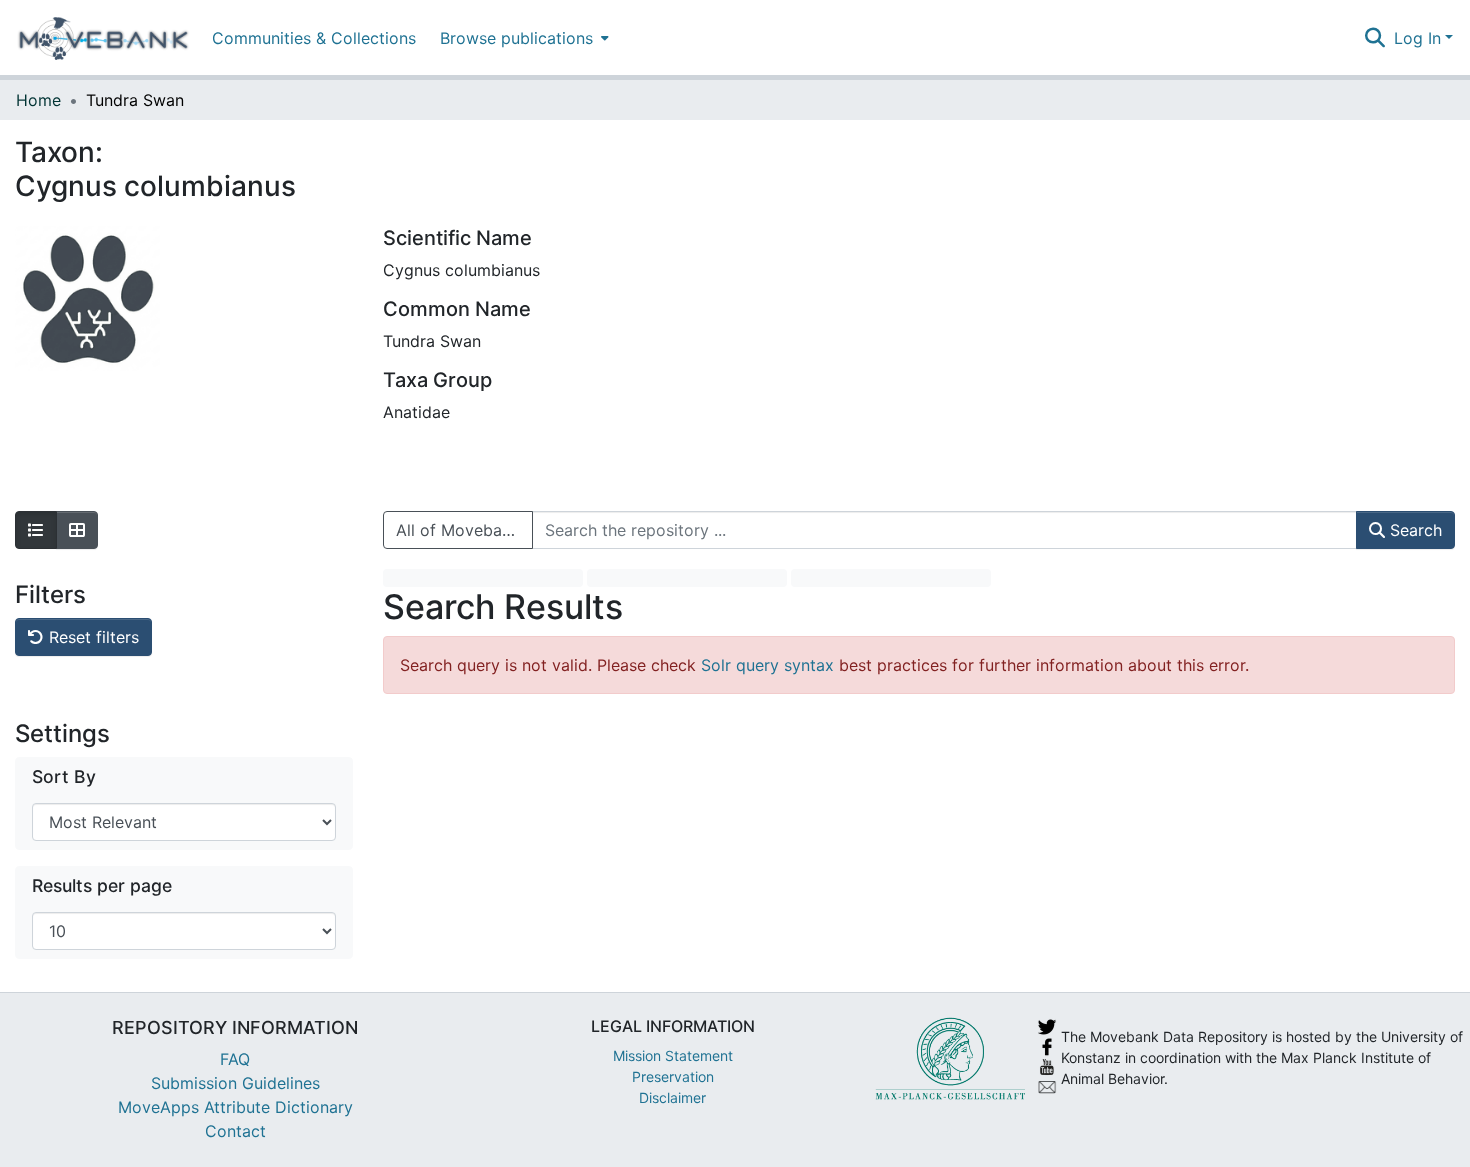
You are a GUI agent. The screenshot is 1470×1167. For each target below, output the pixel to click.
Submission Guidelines (235, 1083)
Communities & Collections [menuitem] (314, 38)
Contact (235, 1131)
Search (1413, 530)
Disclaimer (672, 1097)
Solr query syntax (767, 665)
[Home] (103, 38)
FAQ (235, 1059)
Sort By (64, 776)
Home (38, 100)
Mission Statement (673, 1055)
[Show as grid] (77, 530)
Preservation (673, 1076)
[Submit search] (1375, 38)
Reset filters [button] (91, 637)
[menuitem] (522, 37)
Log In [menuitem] (1417, 38)
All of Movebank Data (464, 530)
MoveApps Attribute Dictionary (235, 1107)
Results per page (102, 885)
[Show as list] (36, 530)
